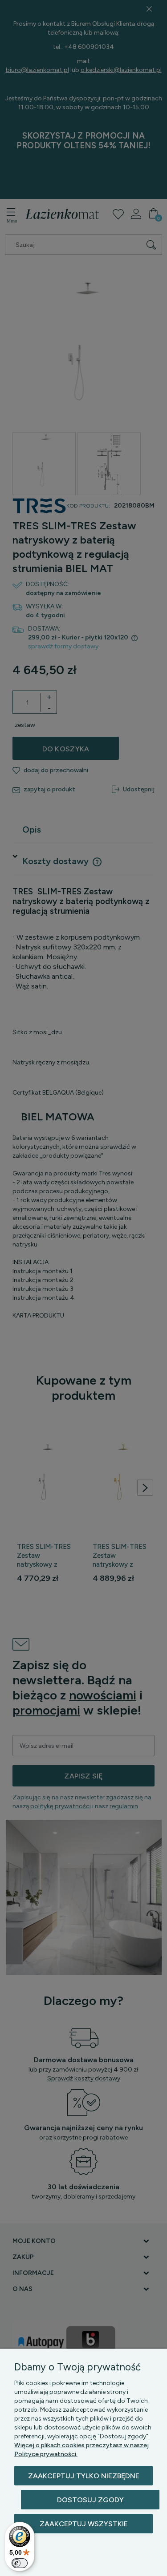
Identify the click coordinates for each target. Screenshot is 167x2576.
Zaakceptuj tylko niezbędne (84, 2476)
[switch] (20, 2563)
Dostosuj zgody (90, 2500)
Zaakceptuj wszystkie (84, 2524)
